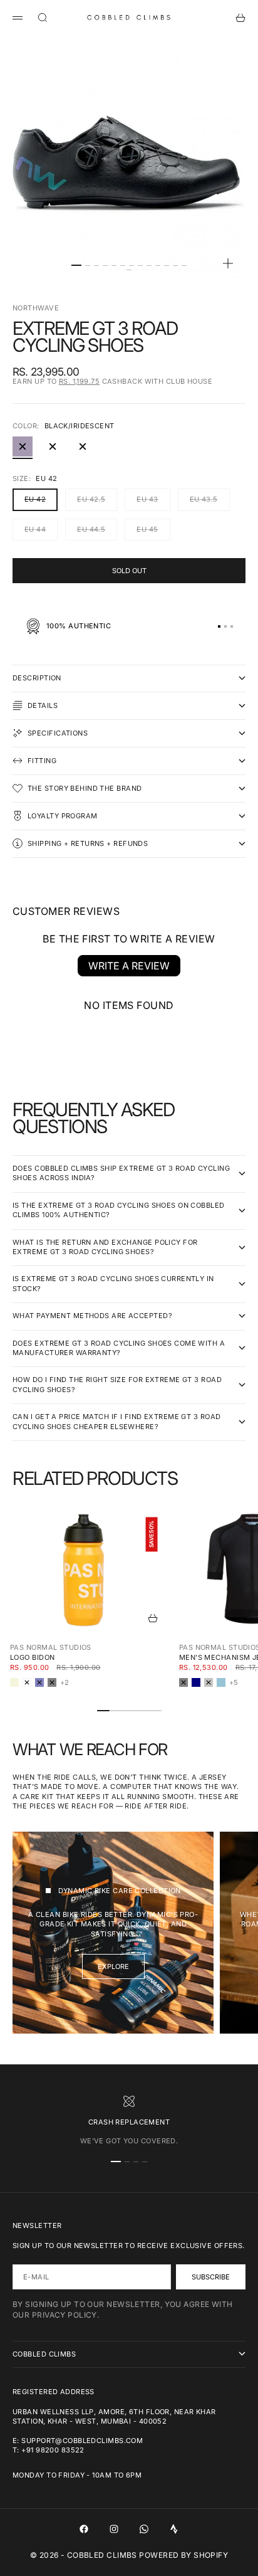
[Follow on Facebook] (84, 2529)
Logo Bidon (32, 1657)
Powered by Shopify (183, 2555)
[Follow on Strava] (174, 2529)
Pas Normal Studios (51, 1647)
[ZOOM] (228, 263)
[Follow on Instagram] (114, 2529)
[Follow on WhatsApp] (144, 2529)
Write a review (129, 966)
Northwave (36, 308)
